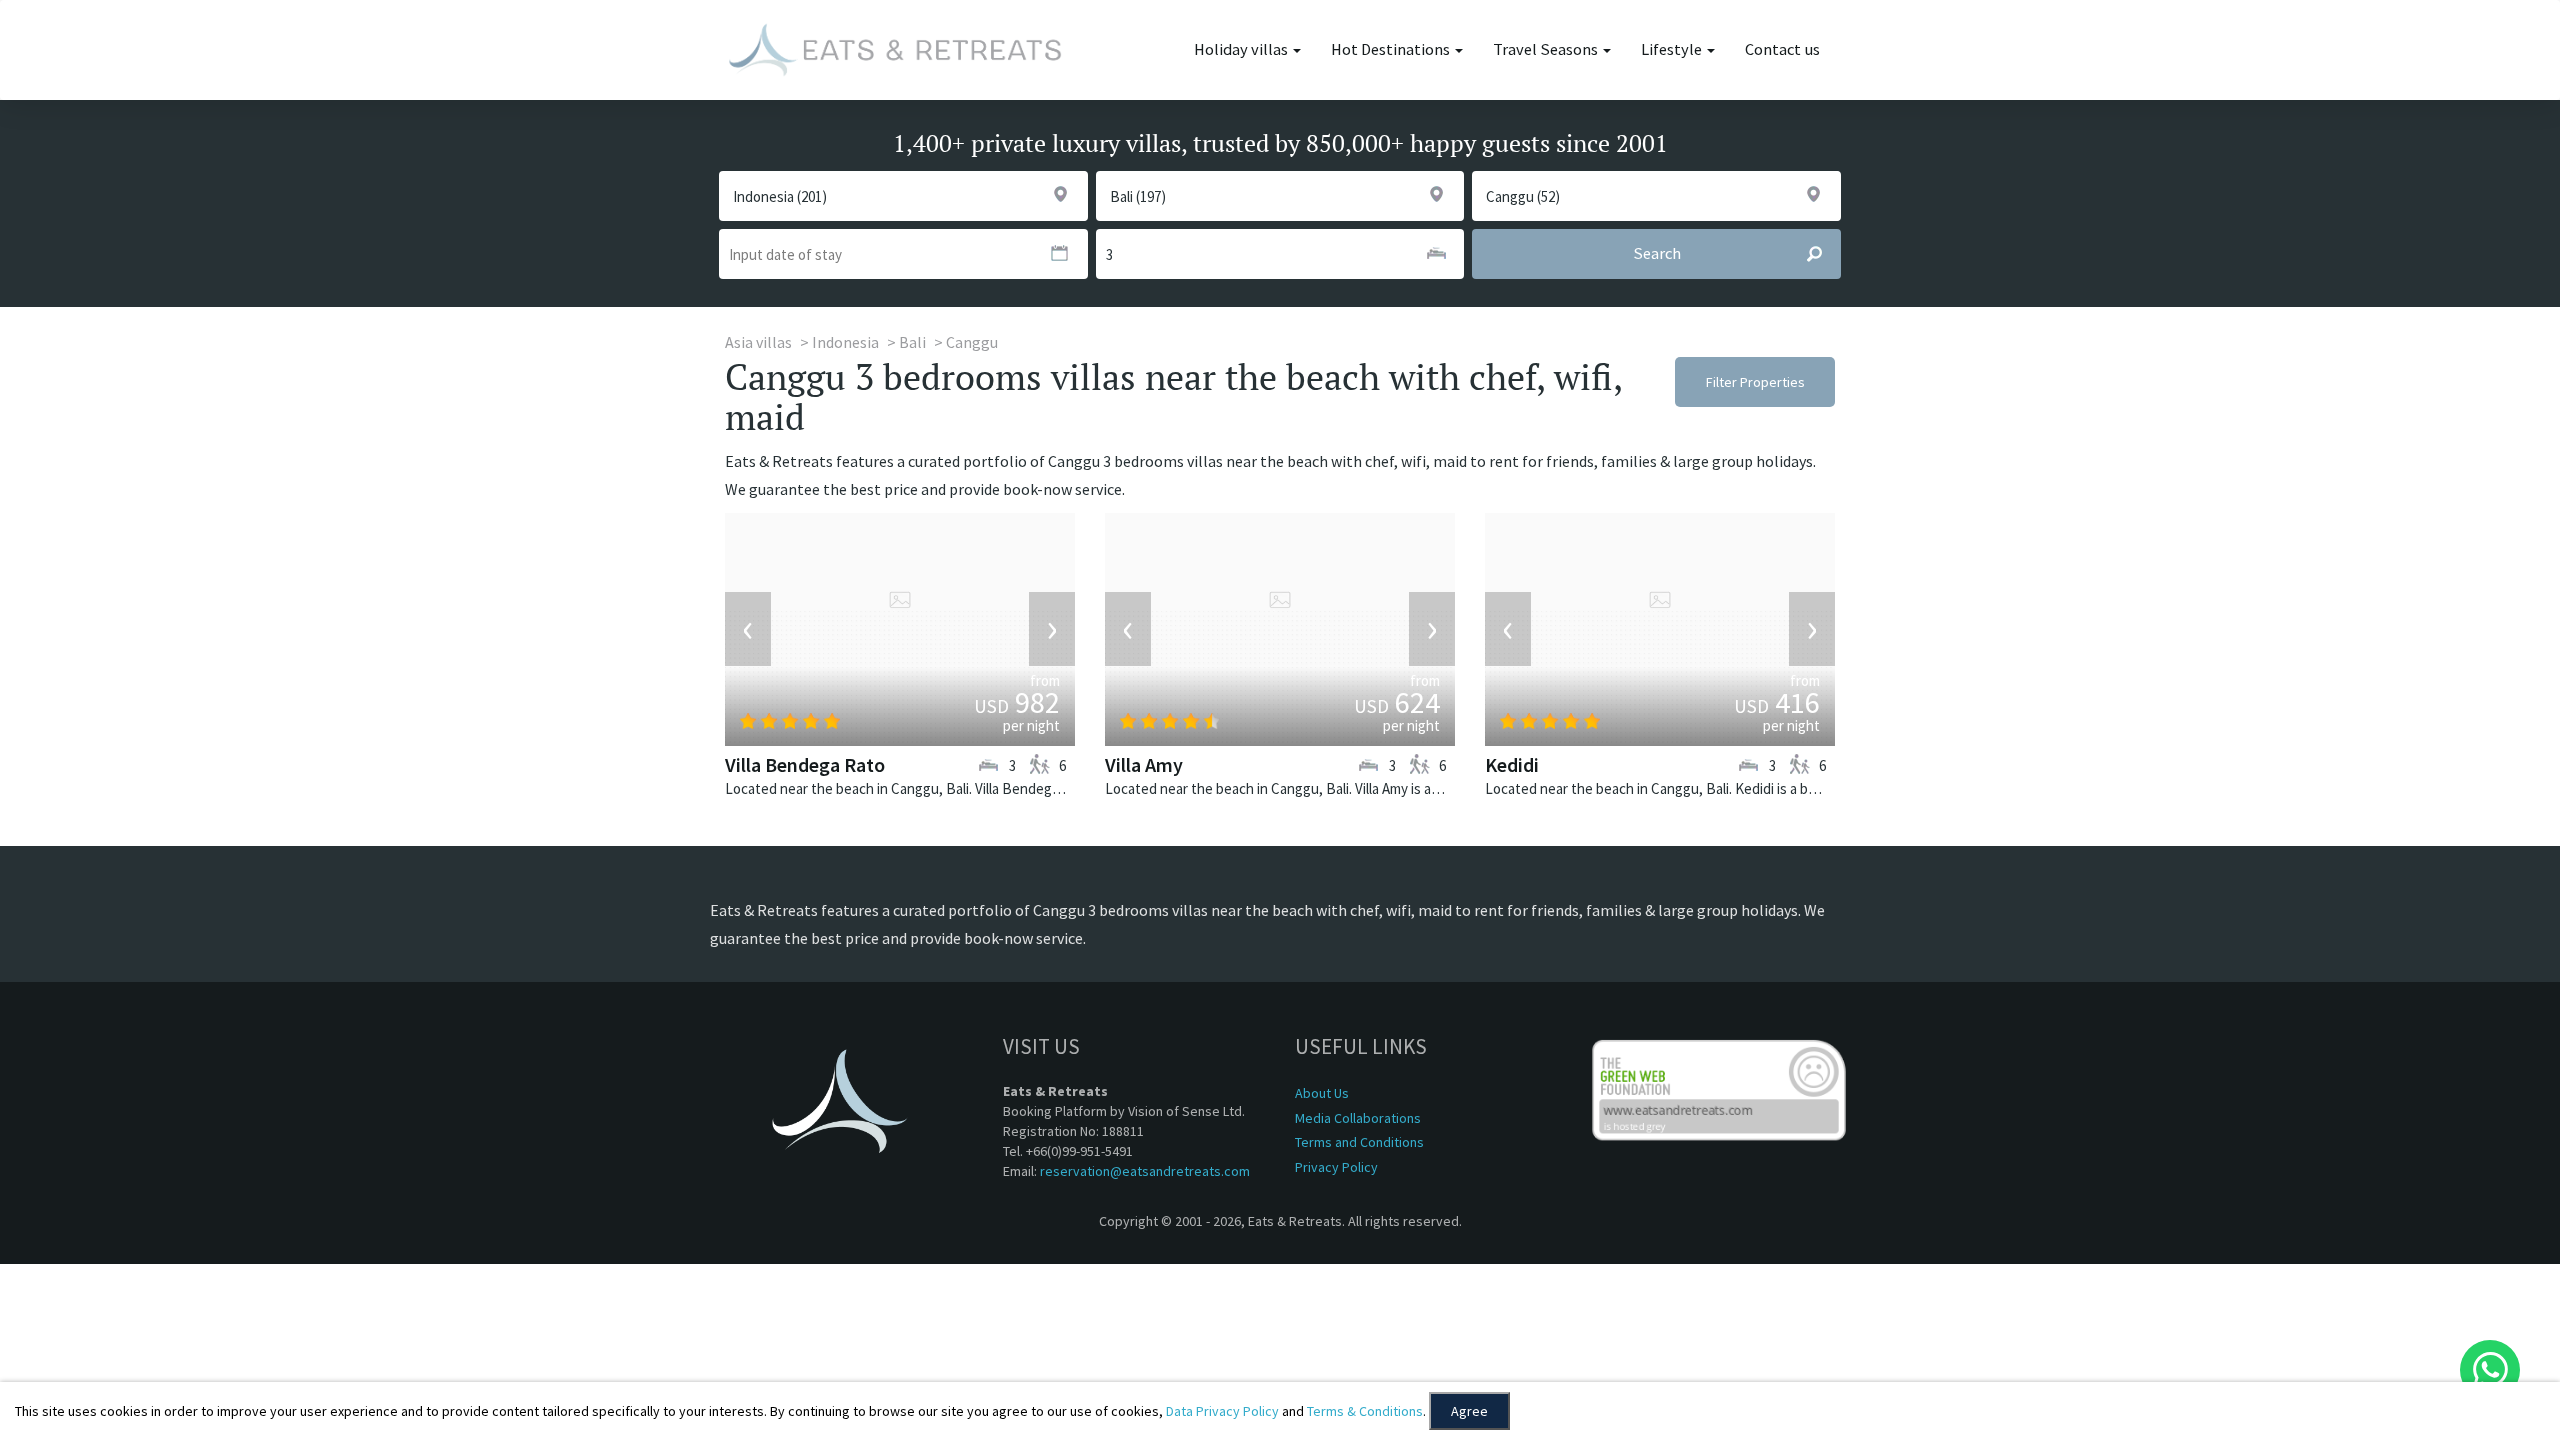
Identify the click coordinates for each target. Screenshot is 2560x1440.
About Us (1322, 1093)
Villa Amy (1144, 764)
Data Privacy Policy (1222, 1411)
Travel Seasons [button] (1547, 49)
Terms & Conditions (1365, 1411)
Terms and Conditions (1359, 1142)
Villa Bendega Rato (805, 764)
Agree (1469, 1411)
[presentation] (748, 629)
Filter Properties (1755, 382)
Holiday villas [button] (1242, 49)
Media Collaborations (1358, 1118)
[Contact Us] (2490, 1370)
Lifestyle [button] (1673, 49)
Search (1657, 253)
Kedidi (1512, 764)
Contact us (1782, 49)
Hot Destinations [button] (1392, 49)
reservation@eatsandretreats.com (1145, 1171)
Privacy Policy (1336, 1167)
